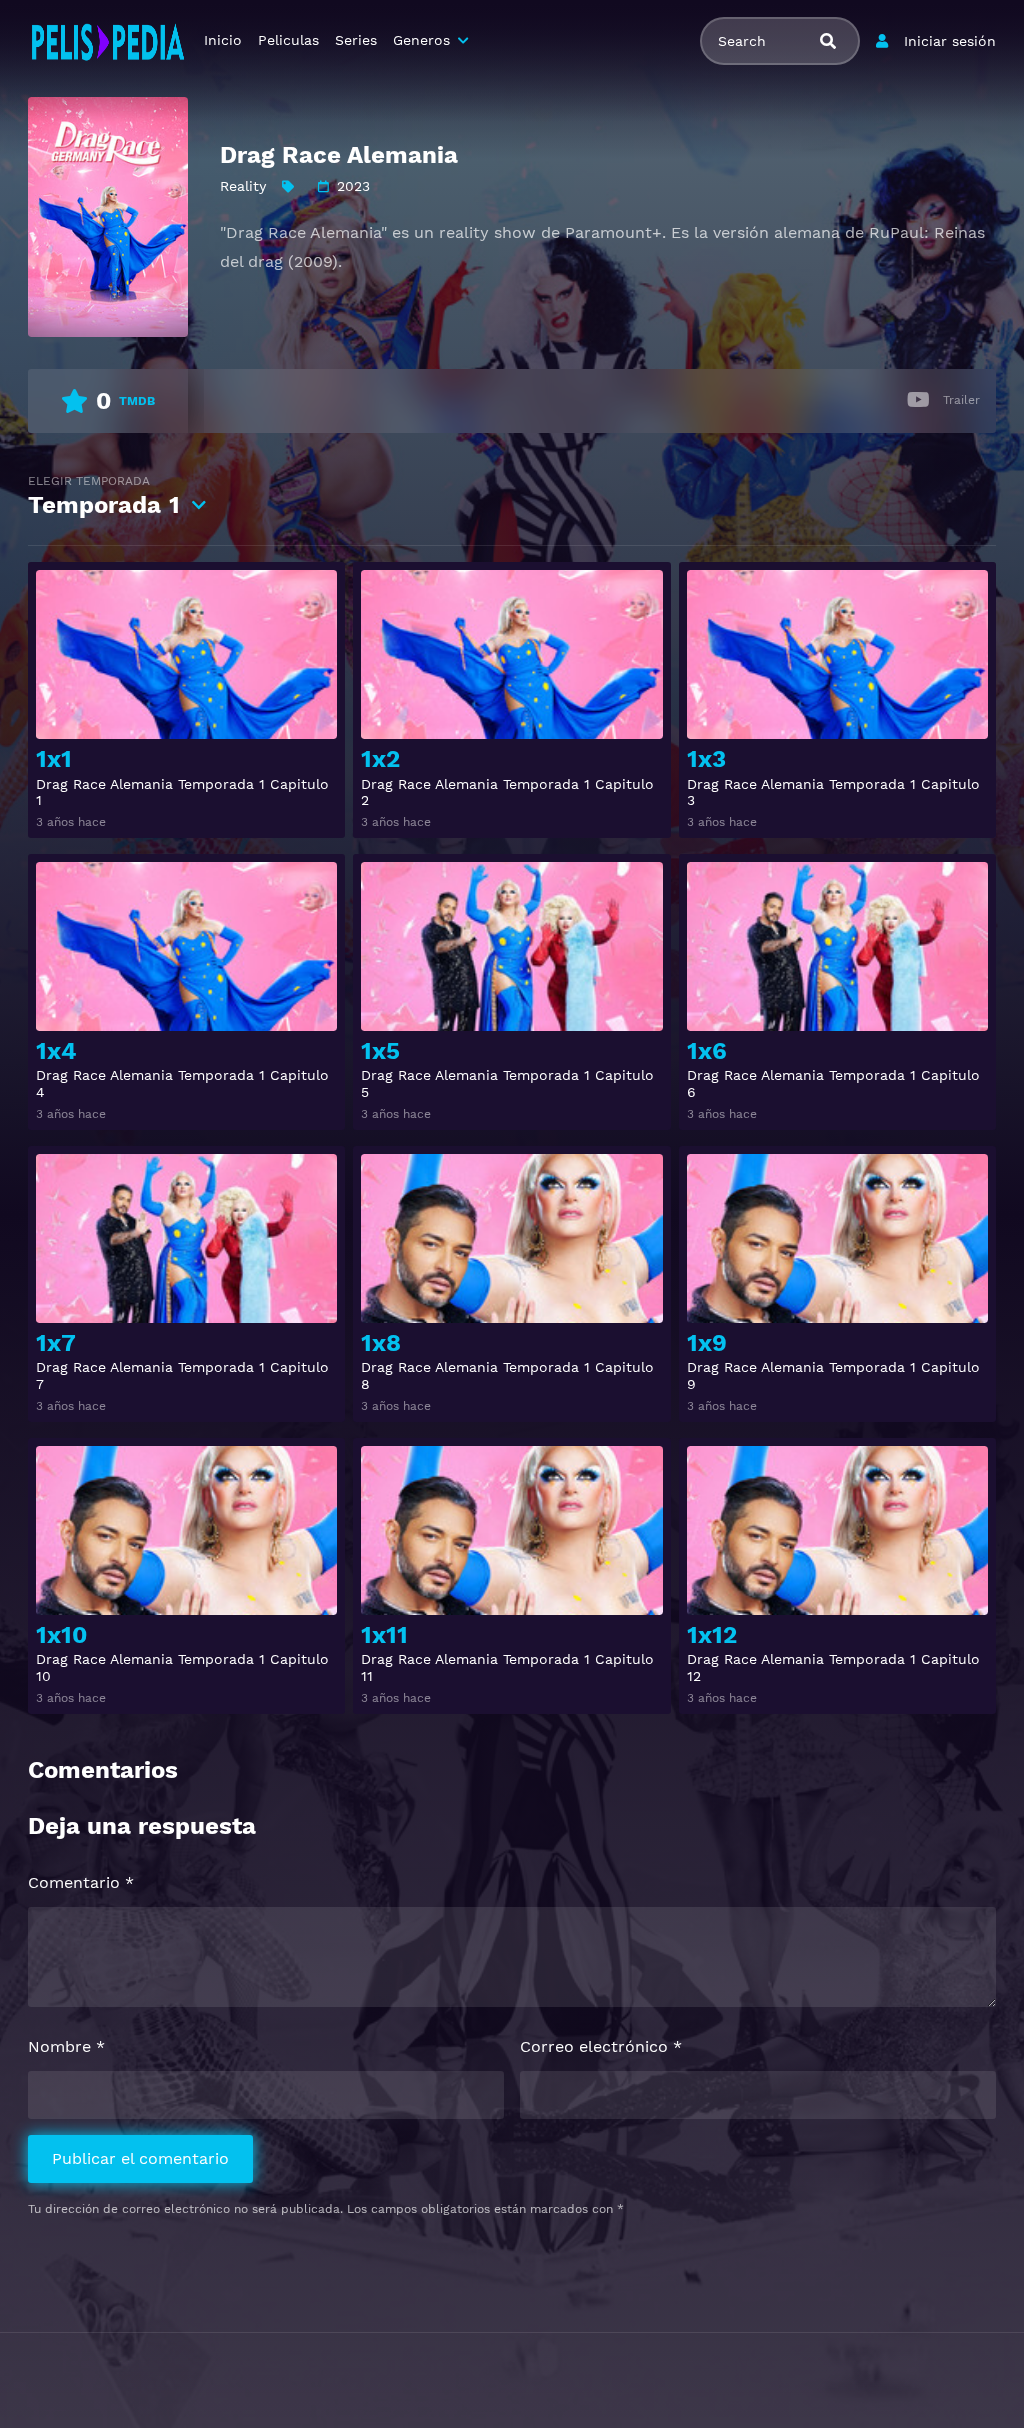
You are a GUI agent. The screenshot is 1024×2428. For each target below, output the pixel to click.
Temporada (104, 496)
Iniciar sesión (950, 41)
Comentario (81, 1882)
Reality (243, 186)
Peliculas (288, 40)
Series (356, 40)
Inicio (223, 40)
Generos (421, 40)
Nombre (66, 2046)
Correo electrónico (601, 2046)
